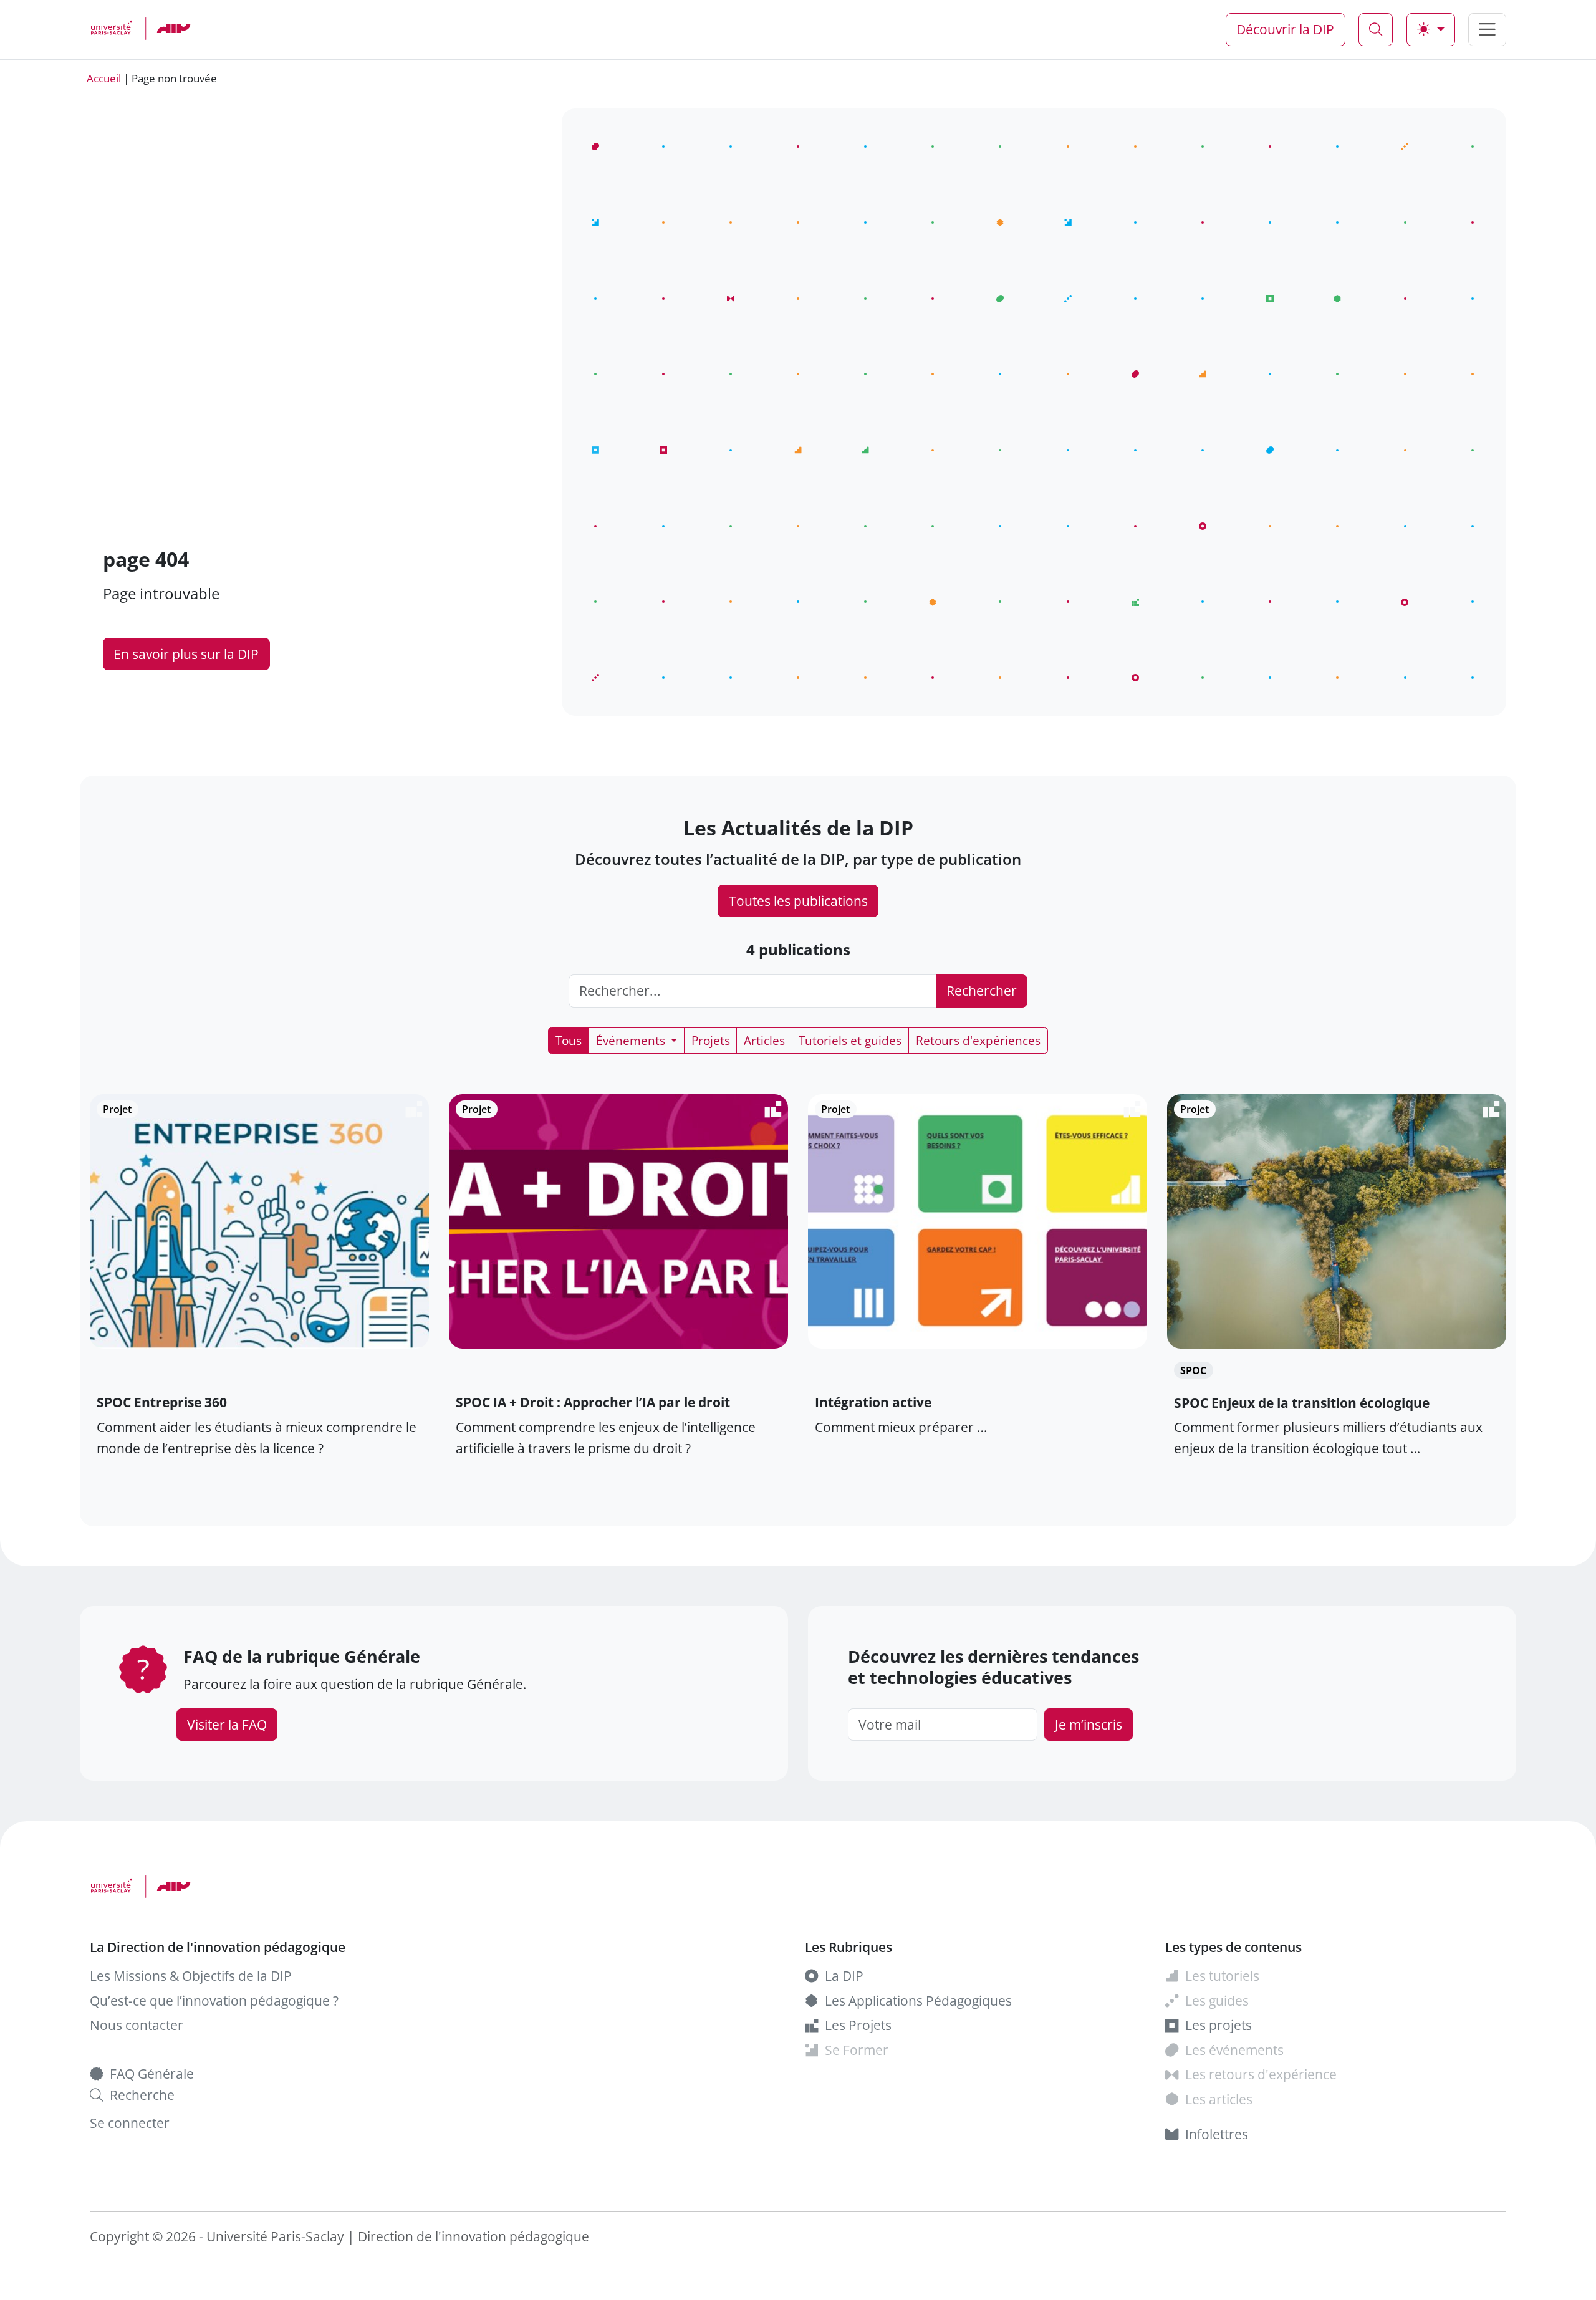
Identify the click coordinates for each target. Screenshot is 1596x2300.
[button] (159, 29)
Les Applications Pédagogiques (918, 2000)
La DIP (844, 1975)
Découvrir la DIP (1285, 29)
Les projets (1219, 2025)
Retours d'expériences (978, 1040)
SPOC (1193, 1370)
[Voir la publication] (260, 1370)
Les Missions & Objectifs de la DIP (191, 1975)
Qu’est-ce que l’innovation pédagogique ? (214, 2000)
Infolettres (1217, 2134)
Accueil (104, 78)
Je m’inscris (1089, 1724)
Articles (764, 1040)
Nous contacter (137, 2025)
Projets (711, 1040)
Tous (569, 1040)
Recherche (142, 2095)
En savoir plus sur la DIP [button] (186, 654)
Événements (632, 1040)
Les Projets (858, 2025)
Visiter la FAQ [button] (227, 1724)
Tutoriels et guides (850, 1040)
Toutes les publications (798, 901)
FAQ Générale (152, 2073)
